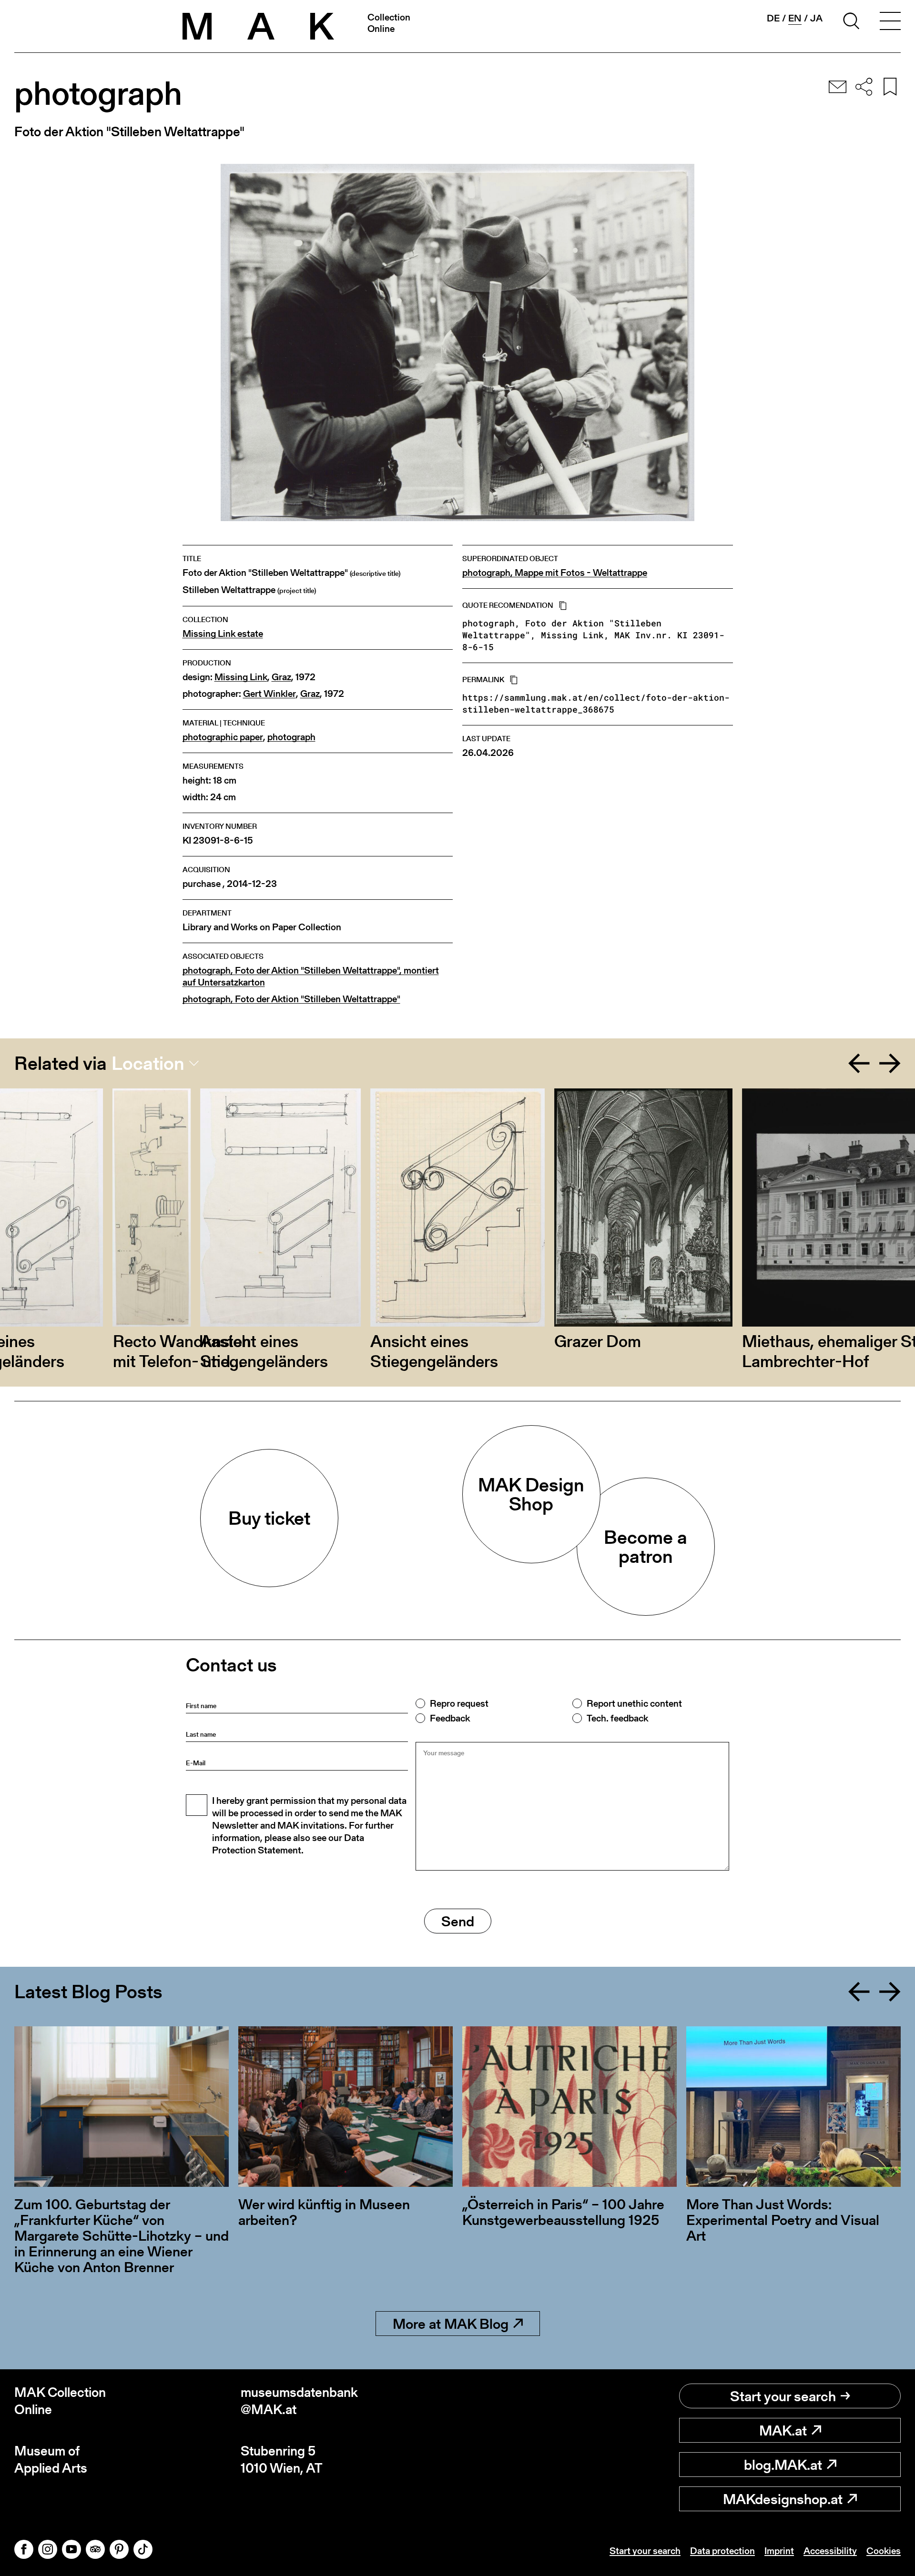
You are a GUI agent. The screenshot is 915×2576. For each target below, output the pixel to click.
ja (816, 18)
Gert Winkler (269, 694)
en (795, 18)
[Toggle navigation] (890, 22)
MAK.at (783, 2430)
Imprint (779, 2551)
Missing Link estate (223, 634)
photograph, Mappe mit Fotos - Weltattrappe (555, 573)
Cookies (884, 2551)
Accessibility (830, 2551)
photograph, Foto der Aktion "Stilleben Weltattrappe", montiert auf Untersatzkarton (311, 976)
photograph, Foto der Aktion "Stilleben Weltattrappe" (291, 999)
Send (458, 1921)
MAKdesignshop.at (783, 2499)
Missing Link (241, 677)
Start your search (783, 2396)
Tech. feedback (617, 1718)
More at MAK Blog (451, 2324)
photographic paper (223, 737)
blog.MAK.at (783, 2465)
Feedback (450, 1718)
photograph (291, 737)
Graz (281, 677)
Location (148, 1063)
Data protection (722, 2551)
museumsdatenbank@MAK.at (299, 2401)
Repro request (459, 1703)
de (773, 18)
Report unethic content (634, 1703)
